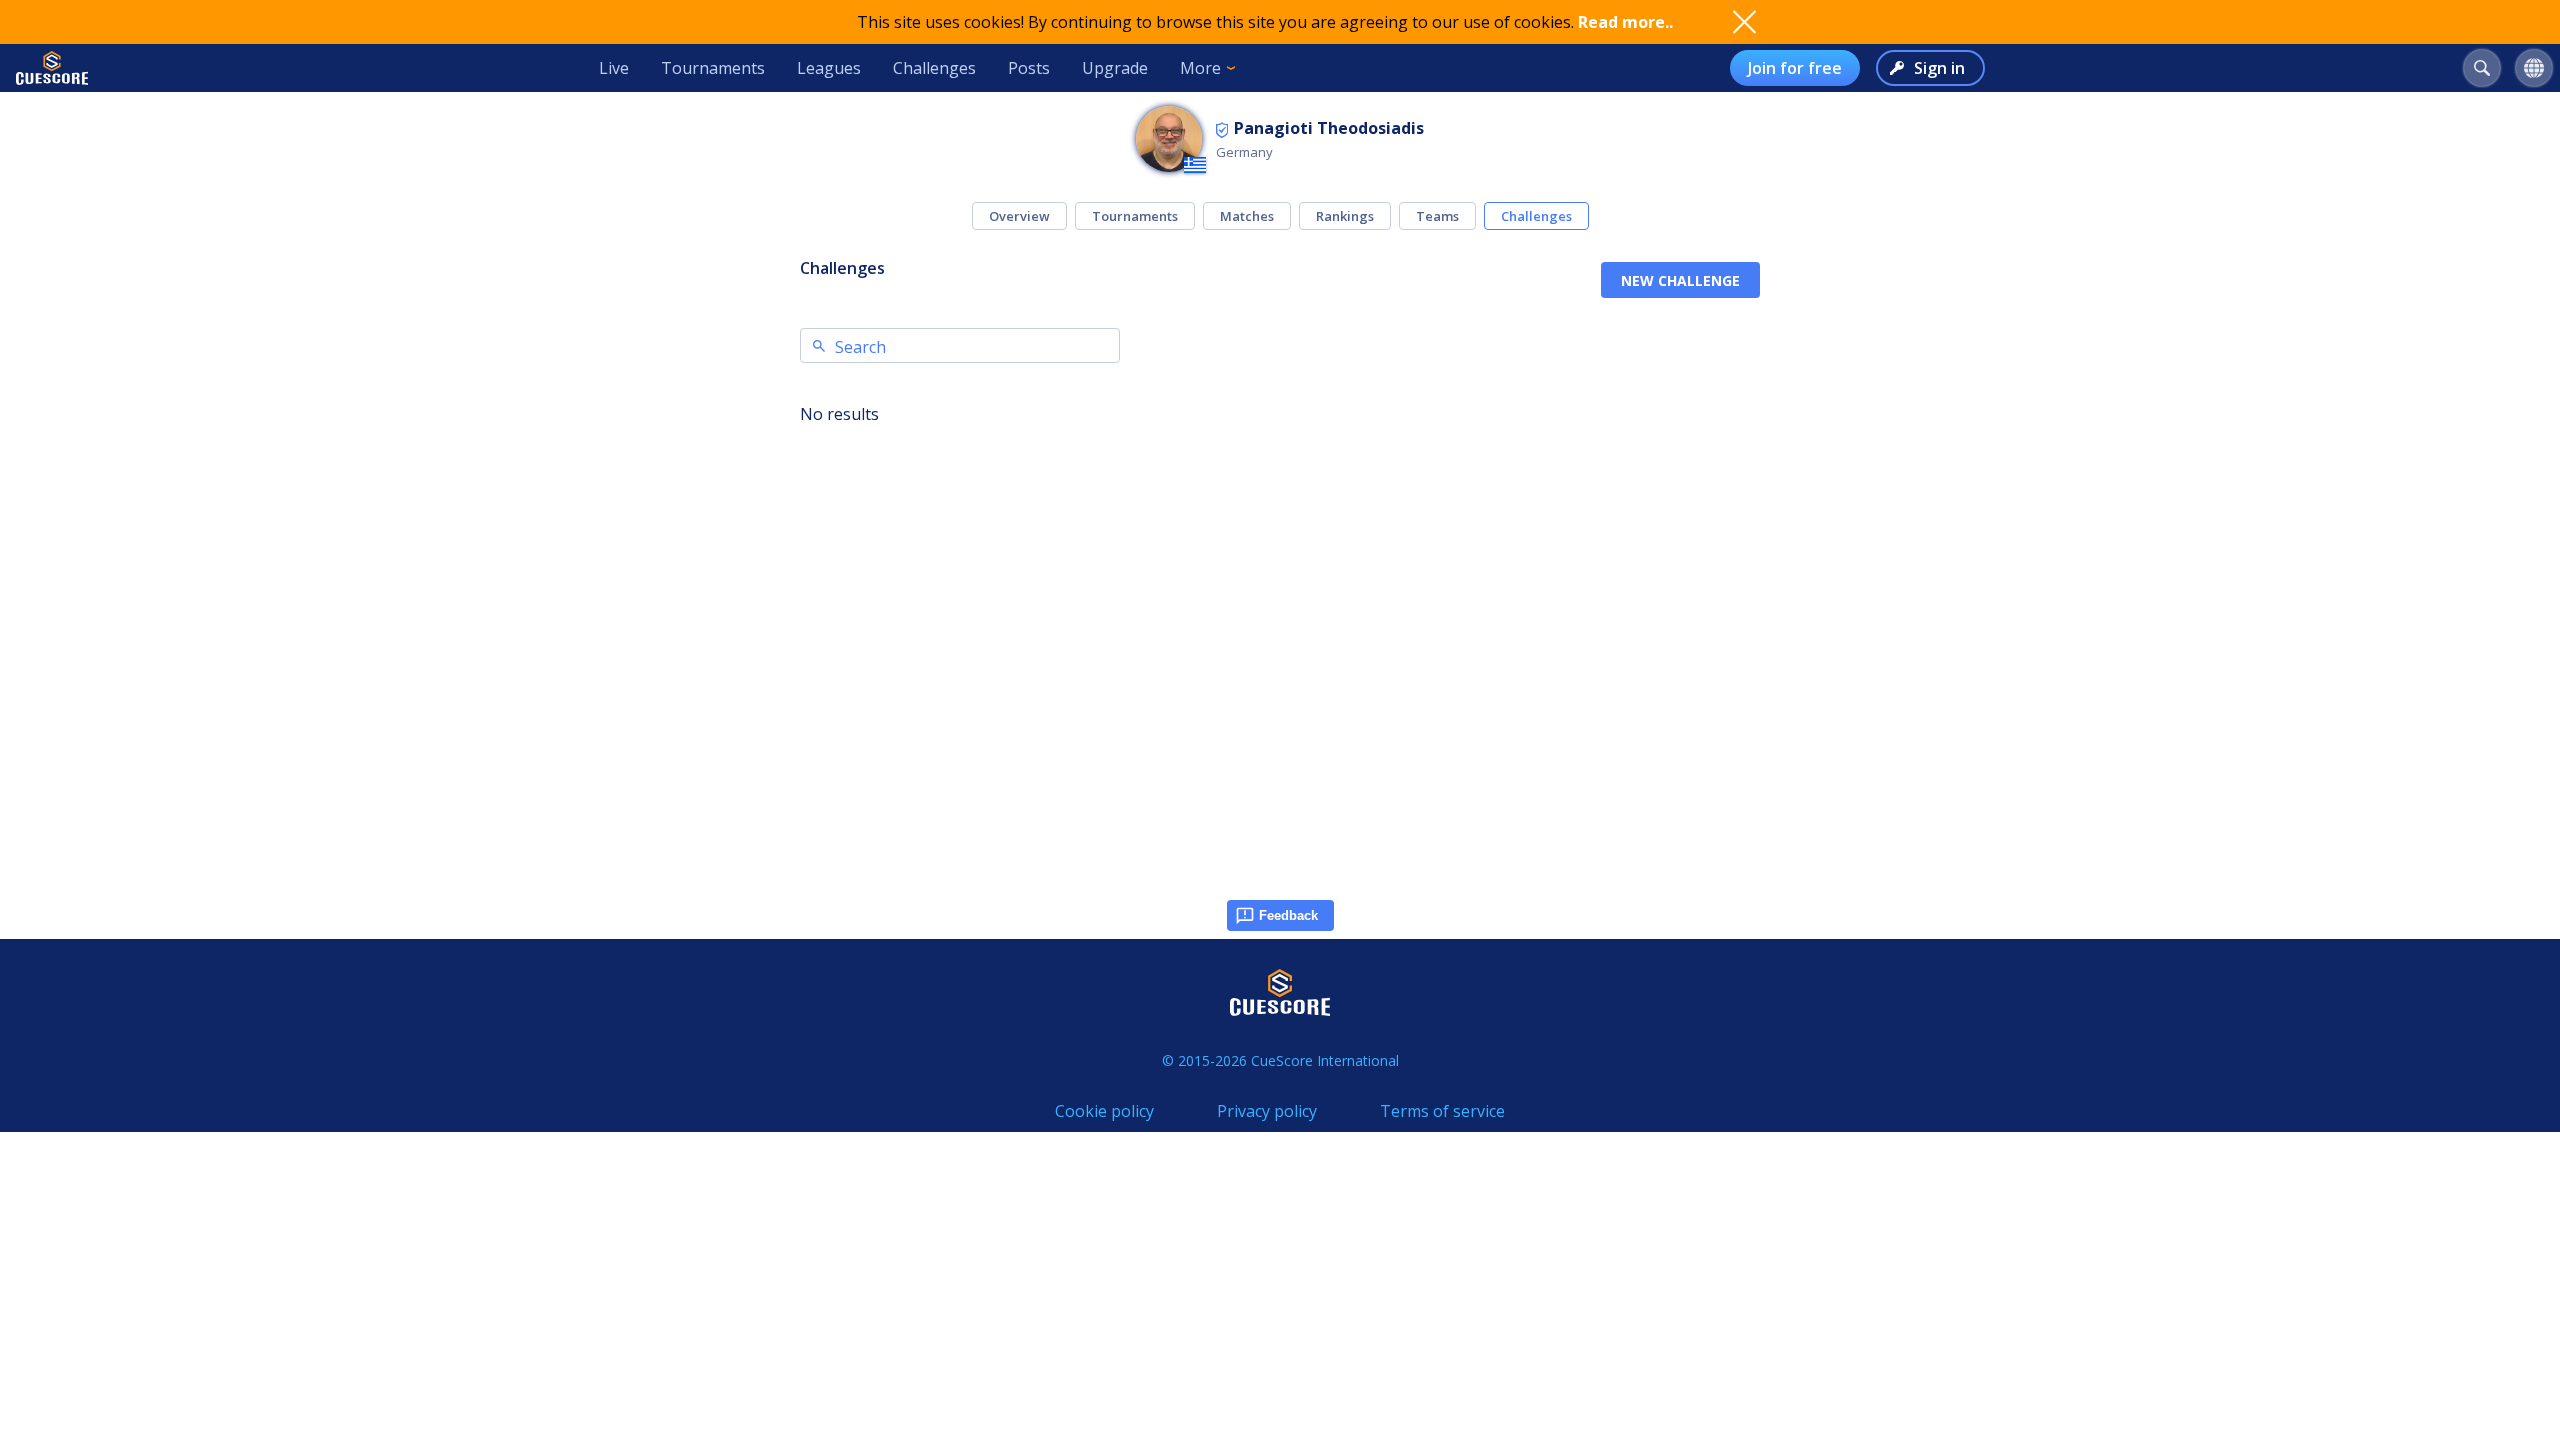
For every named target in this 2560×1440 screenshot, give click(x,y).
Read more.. (1625, 22)
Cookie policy (1104, 1111)
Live (614, 68)
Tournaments (713, 68)
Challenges (934, 68)
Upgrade (1115, 68)
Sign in (1939, 68)
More (1200, 68)
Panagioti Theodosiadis (1329, 128)
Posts (1029, 68)
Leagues (829, 68)
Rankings (1345, 216)
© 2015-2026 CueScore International (1280, 1060)
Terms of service (1442, 1111)
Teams (1437, 216)
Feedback (1288, 915)
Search (860, 347)
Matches (1247, 216)
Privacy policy (1267, 1111)
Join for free (1795, 68)
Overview (1019, 216)
